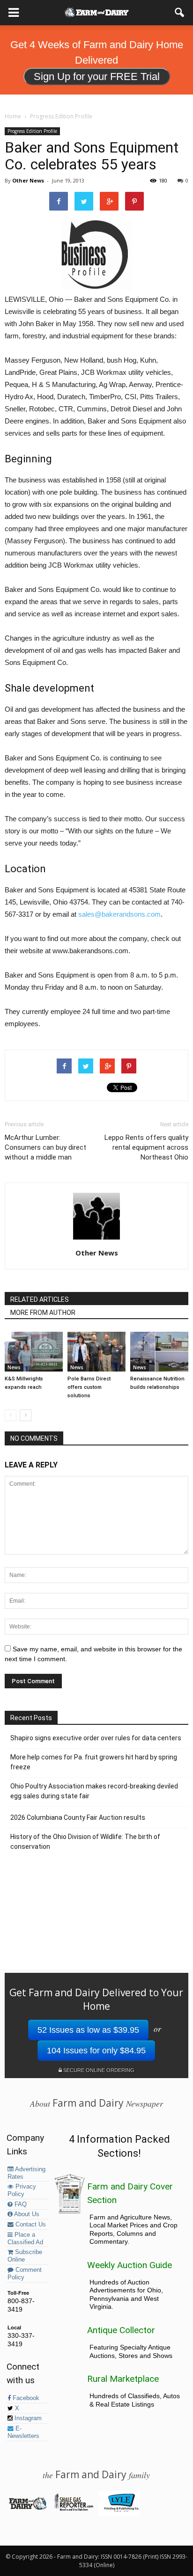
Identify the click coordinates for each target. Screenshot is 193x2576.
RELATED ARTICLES (40, 1299)
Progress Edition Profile (32, 131)
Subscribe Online (25, 2256)
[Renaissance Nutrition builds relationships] (159, 1352)
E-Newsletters (23, 2432)
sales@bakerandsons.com (119, 914)
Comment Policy (25, 2274)
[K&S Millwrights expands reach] (34, 1352)
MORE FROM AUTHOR (43, 1313)
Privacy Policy (22, 2190)
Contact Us (30, 2225)
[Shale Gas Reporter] (73, 2509)
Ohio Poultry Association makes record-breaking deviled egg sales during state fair (94, 1791)
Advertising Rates (26, 2173)
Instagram (27, 2418)
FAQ (20, 2204)
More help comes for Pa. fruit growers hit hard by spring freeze (94, 1762)
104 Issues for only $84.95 (96, 2051)
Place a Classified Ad (25, 2239)
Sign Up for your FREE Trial (97, 77)
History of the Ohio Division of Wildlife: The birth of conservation (85, 1842)
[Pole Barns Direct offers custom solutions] (96, 1352)
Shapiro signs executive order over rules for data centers (96, 1738)
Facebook (25, 2398)
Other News (28, 180)
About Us (26, 2214)
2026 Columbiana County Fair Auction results (78, 1817)
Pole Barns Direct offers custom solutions (89, 1387)
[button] (180, 13)
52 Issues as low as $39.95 (88, 2030)
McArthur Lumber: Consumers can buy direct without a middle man (45, 1147)
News (14, 1367)
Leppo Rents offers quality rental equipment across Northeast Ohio (146, 1147)
